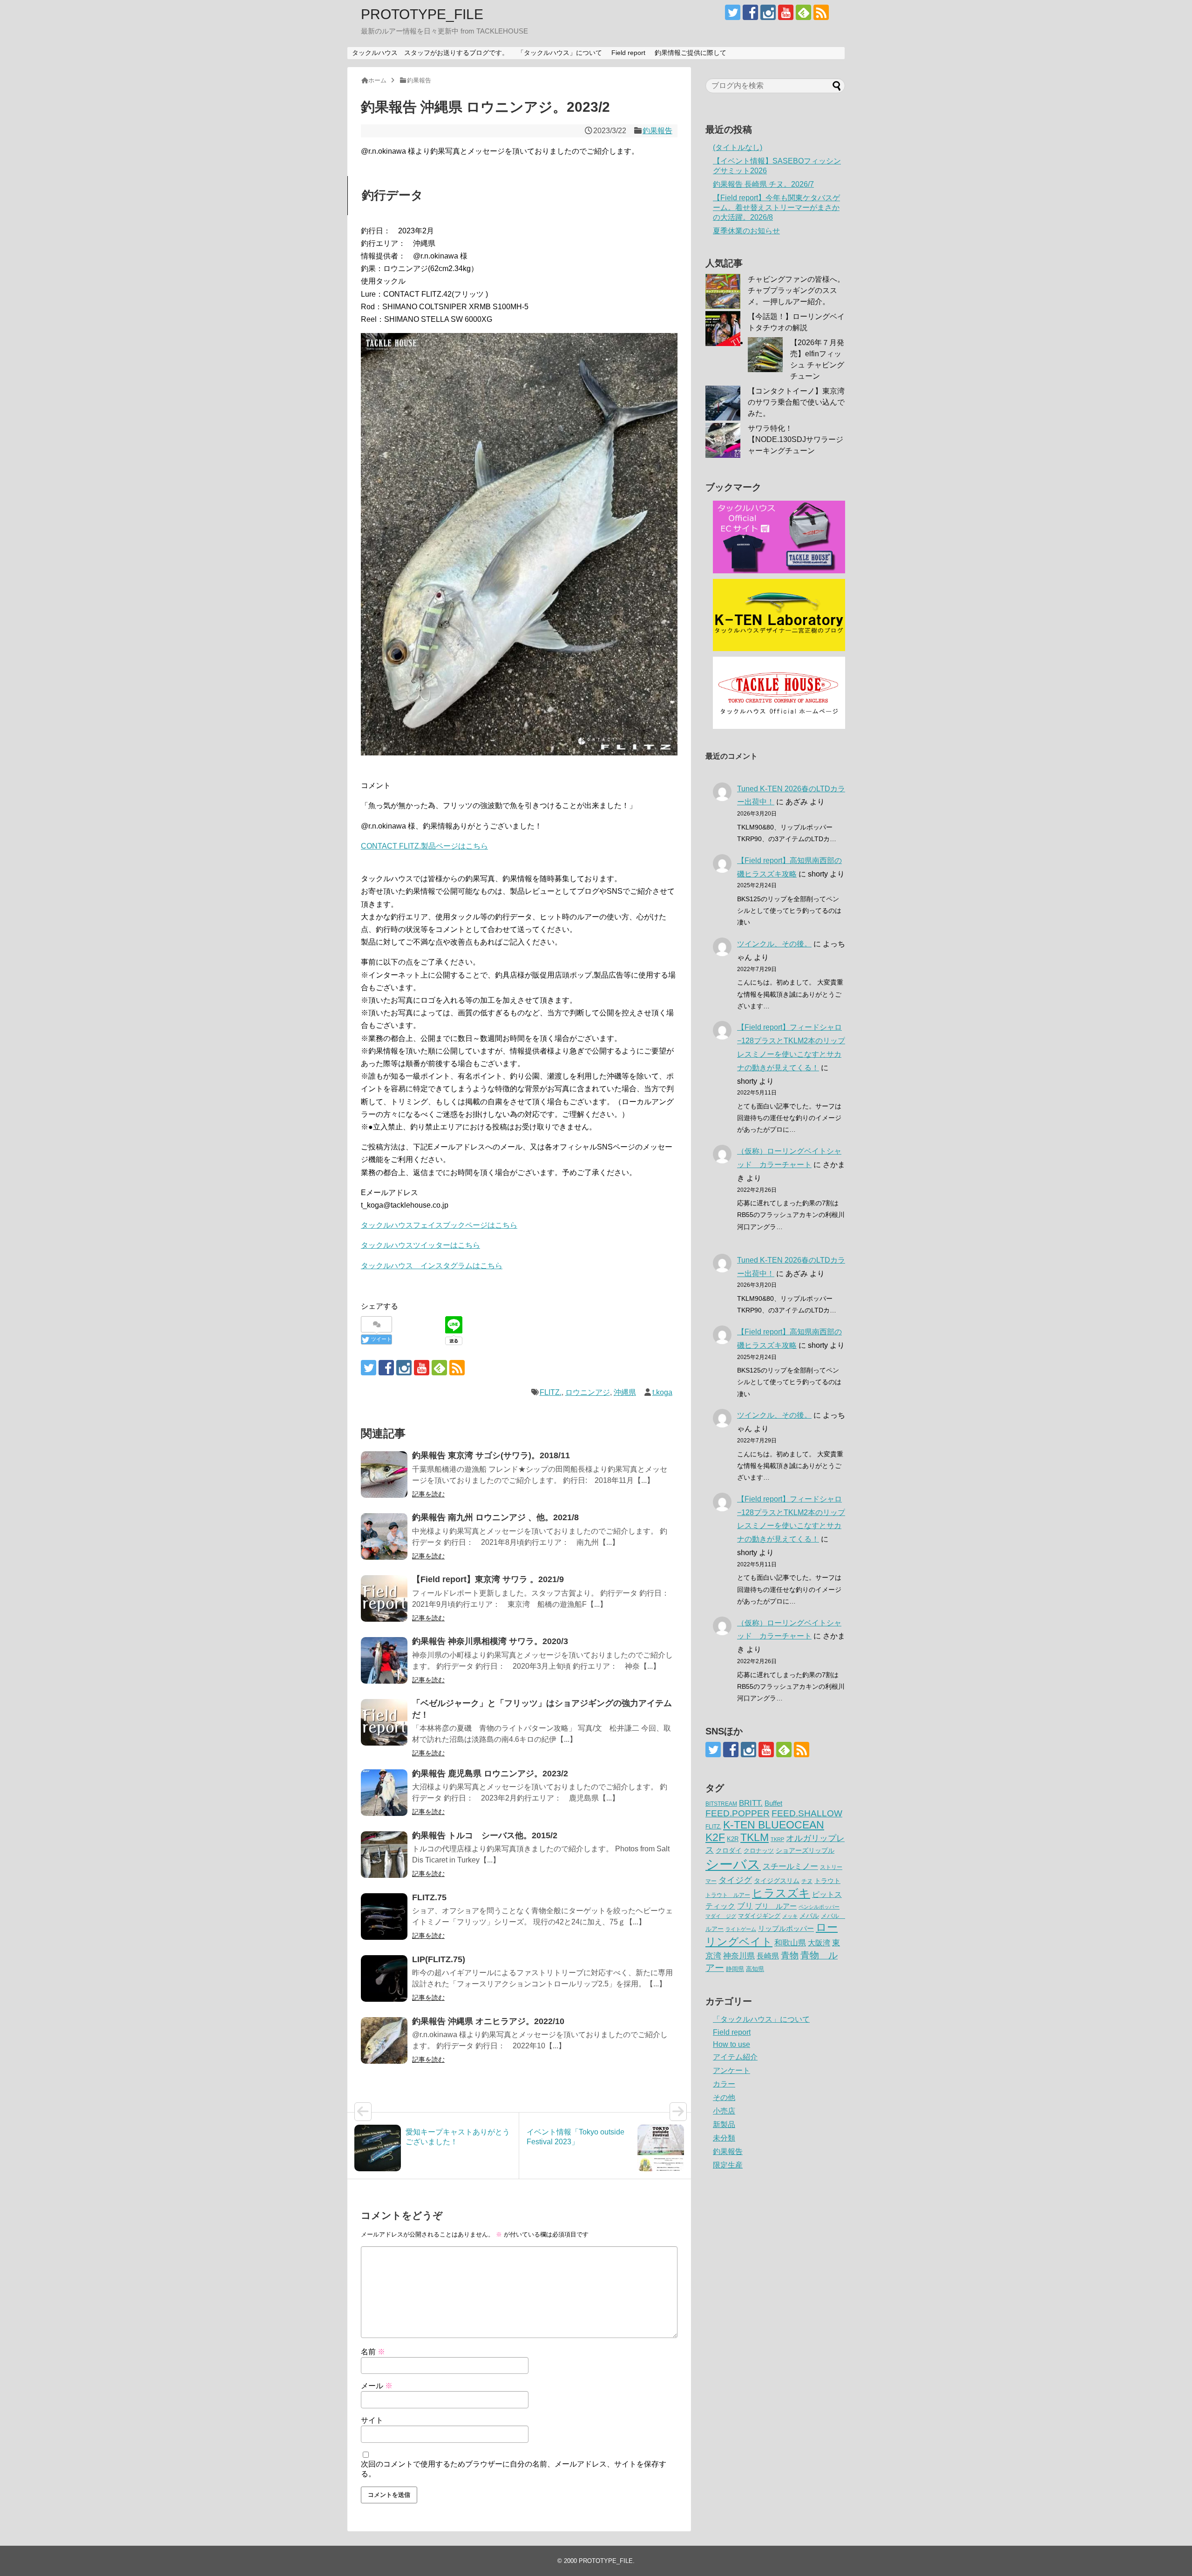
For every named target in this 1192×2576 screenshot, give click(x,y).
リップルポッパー (786, 1928)
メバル (809, 1916)
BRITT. (751, 1803)
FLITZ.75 (429, 1897)
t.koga (662, 1392)
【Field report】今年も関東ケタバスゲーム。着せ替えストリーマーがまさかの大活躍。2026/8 (776, 207)
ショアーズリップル (805, 1850)
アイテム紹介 (735, 2057)
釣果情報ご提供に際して (691, 53)
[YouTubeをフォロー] (786, 12)
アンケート (731, 2070)
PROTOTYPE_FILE (422, 14)
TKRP (777, 1839)
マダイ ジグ (721, 1916)
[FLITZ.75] (384, 1917)
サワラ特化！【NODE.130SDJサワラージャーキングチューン (796, 439)
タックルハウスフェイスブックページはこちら (439, 1225)
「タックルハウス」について (560, 53)
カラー (724, 2084)
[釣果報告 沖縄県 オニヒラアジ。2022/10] (384, 2040)
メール (377, 2386)
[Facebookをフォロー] (750, 12)
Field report (628, 53)
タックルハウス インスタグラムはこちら (432, 1266)
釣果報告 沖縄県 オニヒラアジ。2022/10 (488, 2021)
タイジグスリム (777, 1881)
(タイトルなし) (738, 147)
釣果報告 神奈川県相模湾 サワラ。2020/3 (490, 1641)
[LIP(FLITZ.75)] (384, 1978)
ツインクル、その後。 (774, 944)
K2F (715, 1837)
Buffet (773, 1803)
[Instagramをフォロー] (768, 12)
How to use (731, 2044)
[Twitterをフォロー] (733, 12)
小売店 (724, 2111)
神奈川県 (739, 1956)
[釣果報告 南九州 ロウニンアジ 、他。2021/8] (384, 1536)
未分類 (724, 2138)
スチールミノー (790, 1866)
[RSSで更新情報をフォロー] (821, 12)
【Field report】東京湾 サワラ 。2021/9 (488, 1579)
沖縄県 (625, 1392)
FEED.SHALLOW (807, 1813)
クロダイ (729, 1850)
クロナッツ (759, 1851)
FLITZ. (551, 1392)
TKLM (755, 1837)
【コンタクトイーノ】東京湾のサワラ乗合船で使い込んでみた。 (796, 402)
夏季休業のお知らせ (746, 231)
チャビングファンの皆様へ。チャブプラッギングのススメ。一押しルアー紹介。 (796, 290)
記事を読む (428, 1494)
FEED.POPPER (738, 1813)
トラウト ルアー (728, 1895)
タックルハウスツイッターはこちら (420, 1245)
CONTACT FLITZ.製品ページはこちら (424, 846)
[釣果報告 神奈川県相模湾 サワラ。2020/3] (384, 1660)
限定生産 (728, 2165)
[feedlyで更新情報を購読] (803, 12)
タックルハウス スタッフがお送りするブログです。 (430, 53)
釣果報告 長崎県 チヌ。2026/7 (763, 184)
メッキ (790, 1916)
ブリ (745, 1906)
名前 (373, 2352)
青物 (790, 1955)
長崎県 (768, 1956)
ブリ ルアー (776, 1906)
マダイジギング (759, 1916)
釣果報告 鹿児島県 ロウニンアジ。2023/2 (490, 1774)
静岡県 (735, 1969)
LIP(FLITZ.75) (439, 1959)
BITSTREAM (721, 1804)
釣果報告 (657, 131)
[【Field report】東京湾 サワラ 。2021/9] (384, 1598)
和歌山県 (790, 1943)
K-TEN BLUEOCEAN (774, 1825)
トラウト (827, 1881)
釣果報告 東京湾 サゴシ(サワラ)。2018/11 (491, 1455)
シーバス (733, 1864)
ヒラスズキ (781, 1893)
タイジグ (735, 1880)
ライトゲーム (741, 1929)
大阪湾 (819, 1943)
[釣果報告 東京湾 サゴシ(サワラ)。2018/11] (384, 1475)
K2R (733, 1839)
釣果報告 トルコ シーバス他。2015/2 (485, 1835)
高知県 (755, 1969)
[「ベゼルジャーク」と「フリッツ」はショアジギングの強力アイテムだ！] (384, 1722)
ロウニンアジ (588, 1392)
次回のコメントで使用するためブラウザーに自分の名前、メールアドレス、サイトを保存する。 (514, 2469)
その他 (724, 2097)
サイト (372, 2420)
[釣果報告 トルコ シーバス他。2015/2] (384, 1855)
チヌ (807, 1881)
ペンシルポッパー (819, 1907)
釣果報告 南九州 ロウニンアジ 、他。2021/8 (495, 1517)
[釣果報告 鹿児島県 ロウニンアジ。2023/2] (384, 1793)
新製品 (724, 2124)
